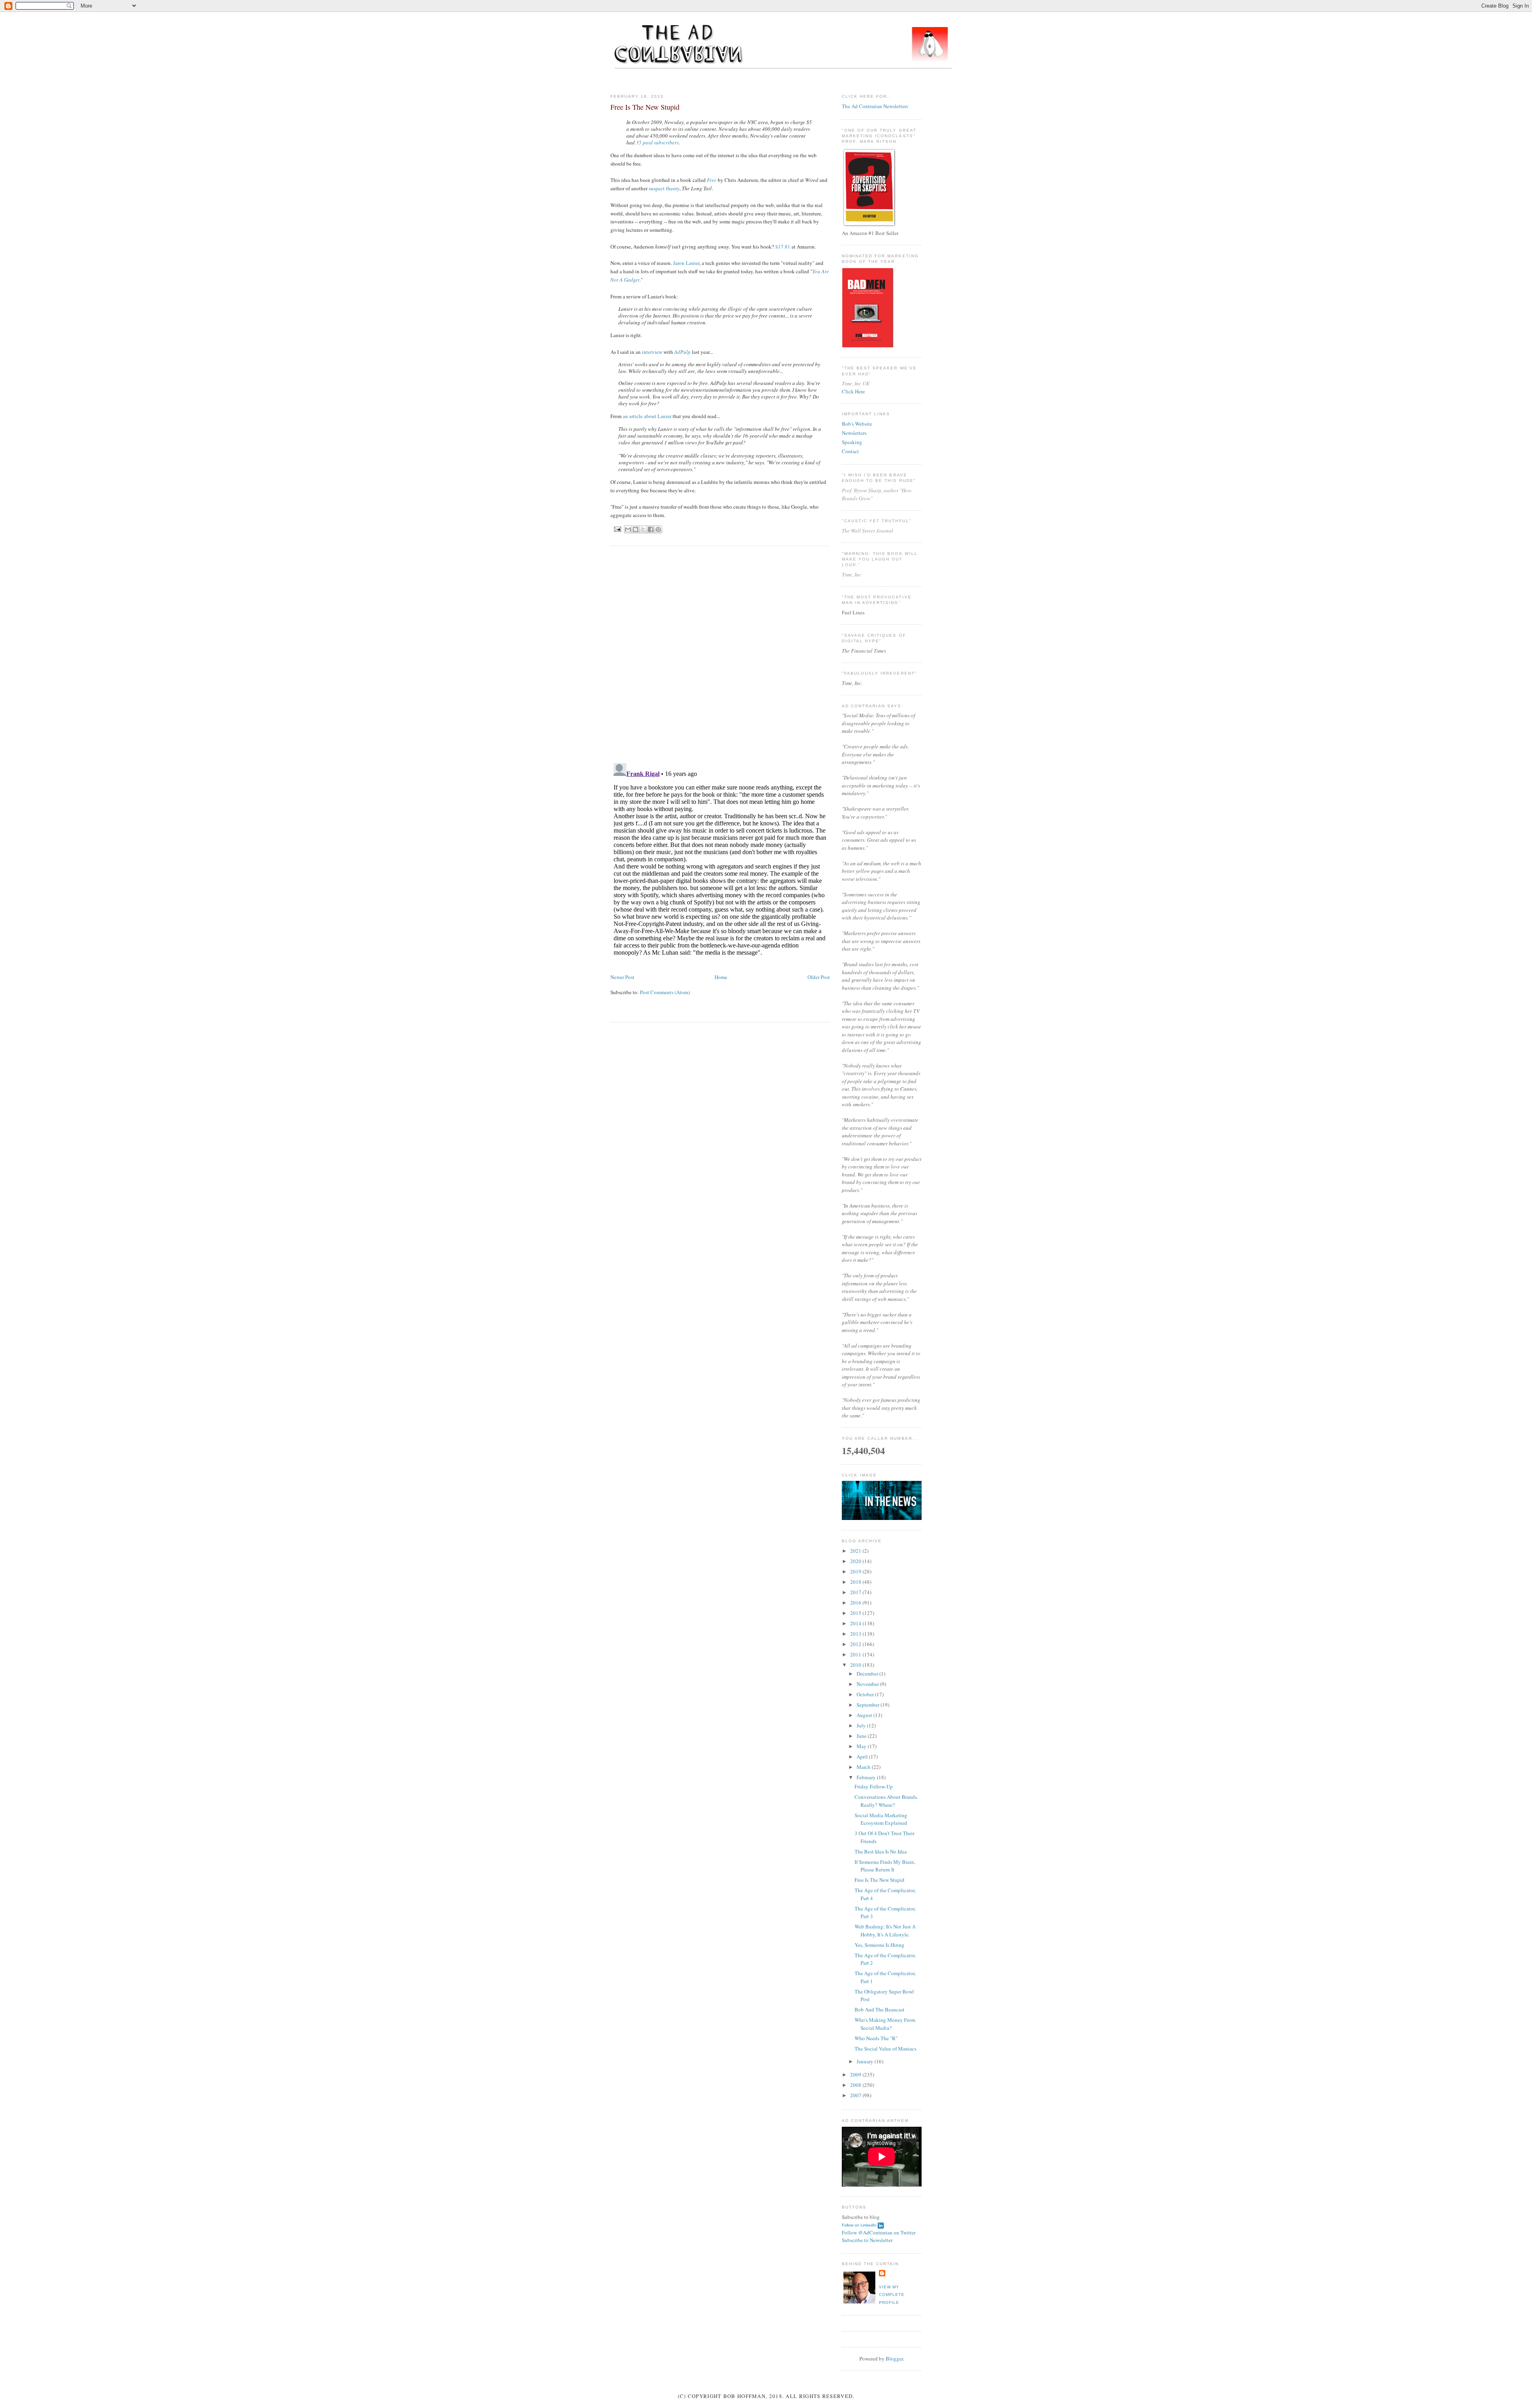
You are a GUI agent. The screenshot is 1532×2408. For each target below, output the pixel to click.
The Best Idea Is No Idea (881, 1851)
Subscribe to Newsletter (867, 2240)
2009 (856, 2074)
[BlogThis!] (636, 529)
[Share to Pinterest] (658, 529)
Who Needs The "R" (876, 2038)
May (862, 1746)
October (866, 1694)
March (864, 1767)
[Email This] (628, 529)
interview (652, 352)
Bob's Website (857, 424)
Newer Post (622, 977)
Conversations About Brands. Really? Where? (886, 1801)
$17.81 (783, 247)
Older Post (819, 977)
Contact (850, 451)
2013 (856, 1634)
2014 (856, 1623)
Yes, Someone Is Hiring (880, 1945)
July (862, 1725)
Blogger (894, 2359)
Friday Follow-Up (874, 1786)
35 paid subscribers (657, 142)
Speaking (852, 442)
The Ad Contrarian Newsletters (875, 106)
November (868, 1684)
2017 (856, 1592)
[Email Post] (617, 529)
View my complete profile (892, 2295)
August (865, 1715)
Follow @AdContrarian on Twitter (879, 2232)
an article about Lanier (647, 416)
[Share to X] (643, 529)
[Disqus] (720, 654)
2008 (856, 2085)
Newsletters (854, 433)
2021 (856, 1551)
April (863, 1757)
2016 (856, 1603)
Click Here (853, 391)
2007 (856, 2095)
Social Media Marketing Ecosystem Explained (881, 1819)
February (867, 1777)
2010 (856, 1665)
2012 (856, 1644)
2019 (856, 1571)
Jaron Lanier (686, 263)
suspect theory (664, 188)
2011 (856, 1654)
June (862, 1736)
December (868, 1674)
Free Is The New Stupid (880, 1880)
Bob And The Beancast (880, 2009)
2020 (856, 1561)
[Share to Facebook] (651, 529)
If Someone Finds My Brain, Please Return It (885, 1866)
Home (721, 977)
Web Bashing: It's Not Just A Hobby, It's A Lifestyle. (885, 1930)
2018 (856, 1582)
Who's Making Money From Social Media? (885, 2024)
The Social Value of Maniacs (885, 2049)
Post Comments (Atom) (665, 992)
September (869, 1705)
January (866, 2061)
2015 (856, 1613)
